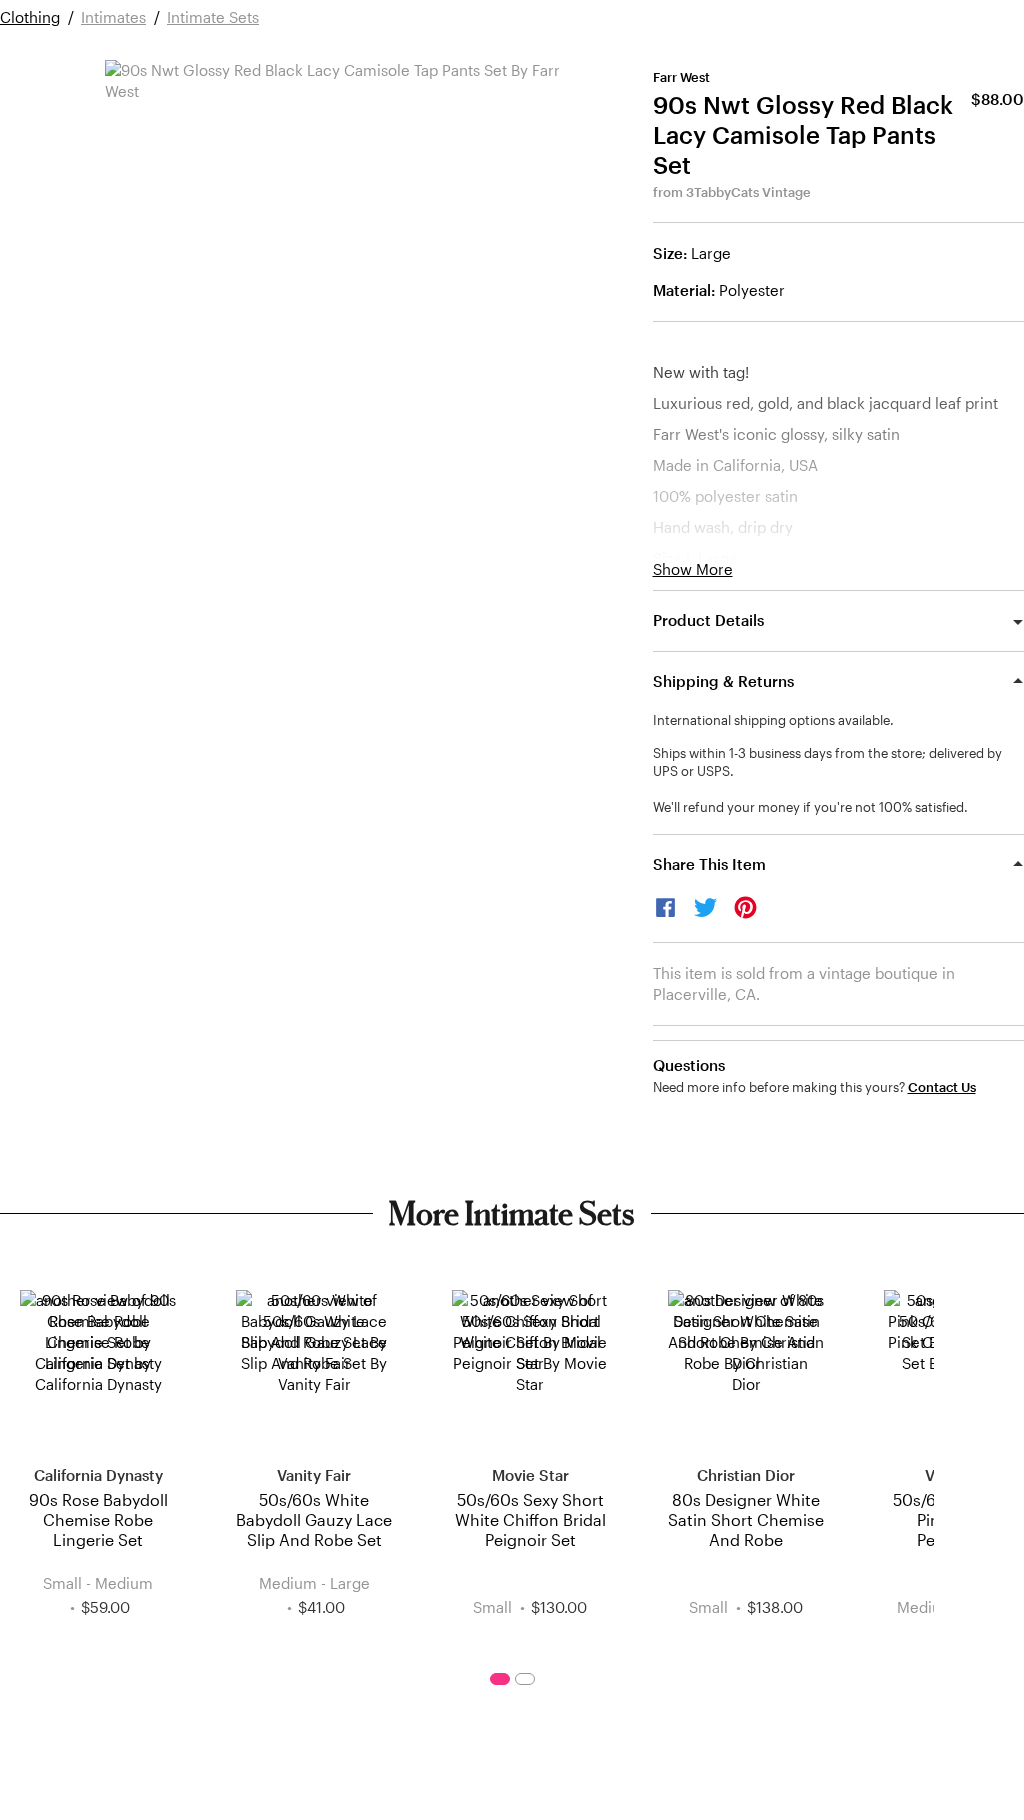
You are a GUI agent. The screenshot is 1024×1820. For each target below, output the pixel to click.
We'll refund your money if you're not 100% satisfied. (810, 807)
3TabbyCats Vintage (748, 192)
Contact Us (942, 1087)
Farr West (681, 77)
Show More (693, 569)
